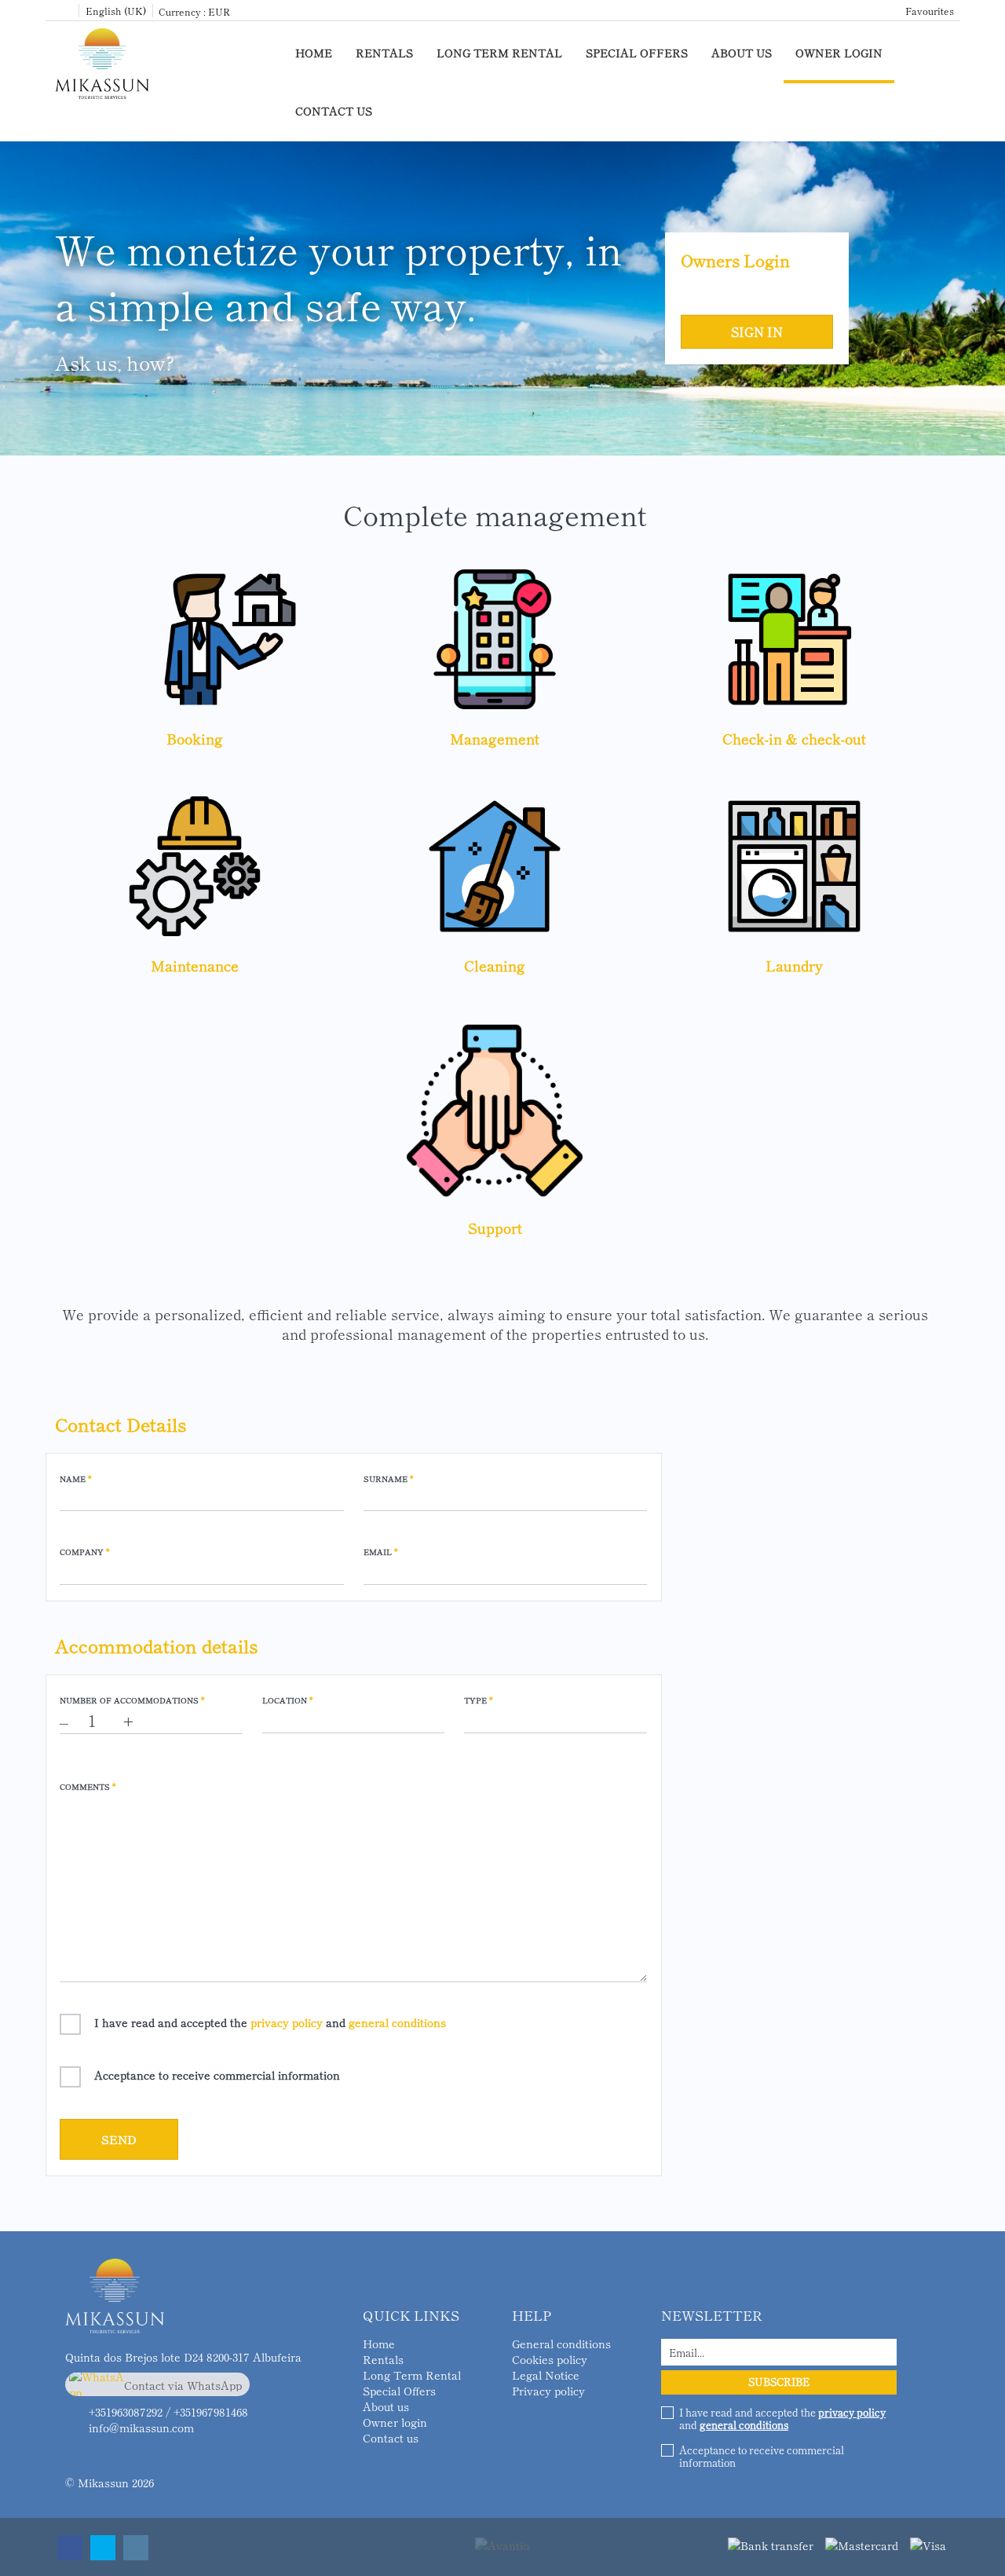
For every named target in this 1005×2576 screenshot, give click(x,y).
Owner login (839, 53)
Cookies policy (550, 2359)
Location (287, 1700)
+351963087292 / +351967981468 (168, 2412)
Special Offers (637, 53)
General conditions (561, 2344)
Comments (88, 1787)
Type (478, 1700)
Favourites (930, 11)
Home (314, 53)
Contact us (334, 111)
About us (742, 53)
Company (84, 1552)
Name (75, 1479)
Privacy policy (548, 2391)
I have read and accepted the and (270, 2022)
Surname (388, 1479)
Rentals (384, 53)
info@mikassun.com (141, 2428)
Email (380, 1552)
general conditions (397, 2022)
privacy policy (287, 2022)
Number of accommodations (132, 1700)
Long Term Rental (499, 53)
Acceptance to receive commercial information (217, 2075)
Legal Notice (546, 2375)
